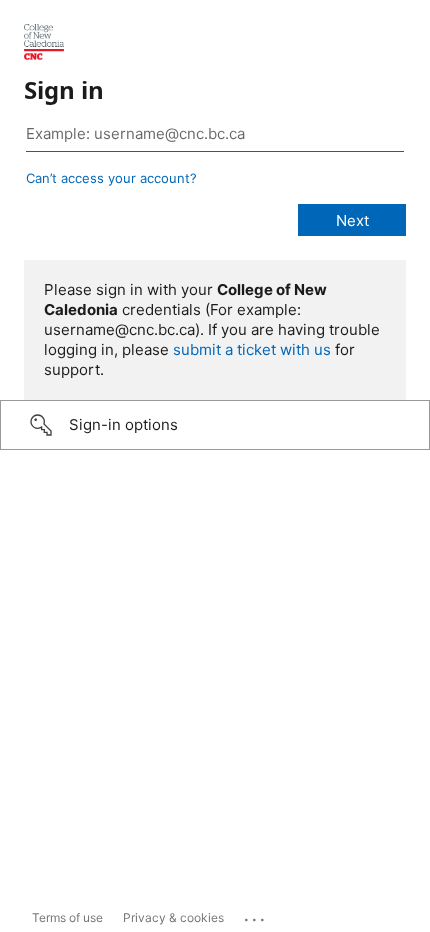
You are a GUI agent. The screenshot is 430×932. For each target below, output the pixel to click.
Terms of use (67, 917)
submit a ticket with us (252, 349)
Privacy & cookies (173, 917)
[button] (215, 425)
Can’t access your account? (111, 178)
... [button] (256, 915)
